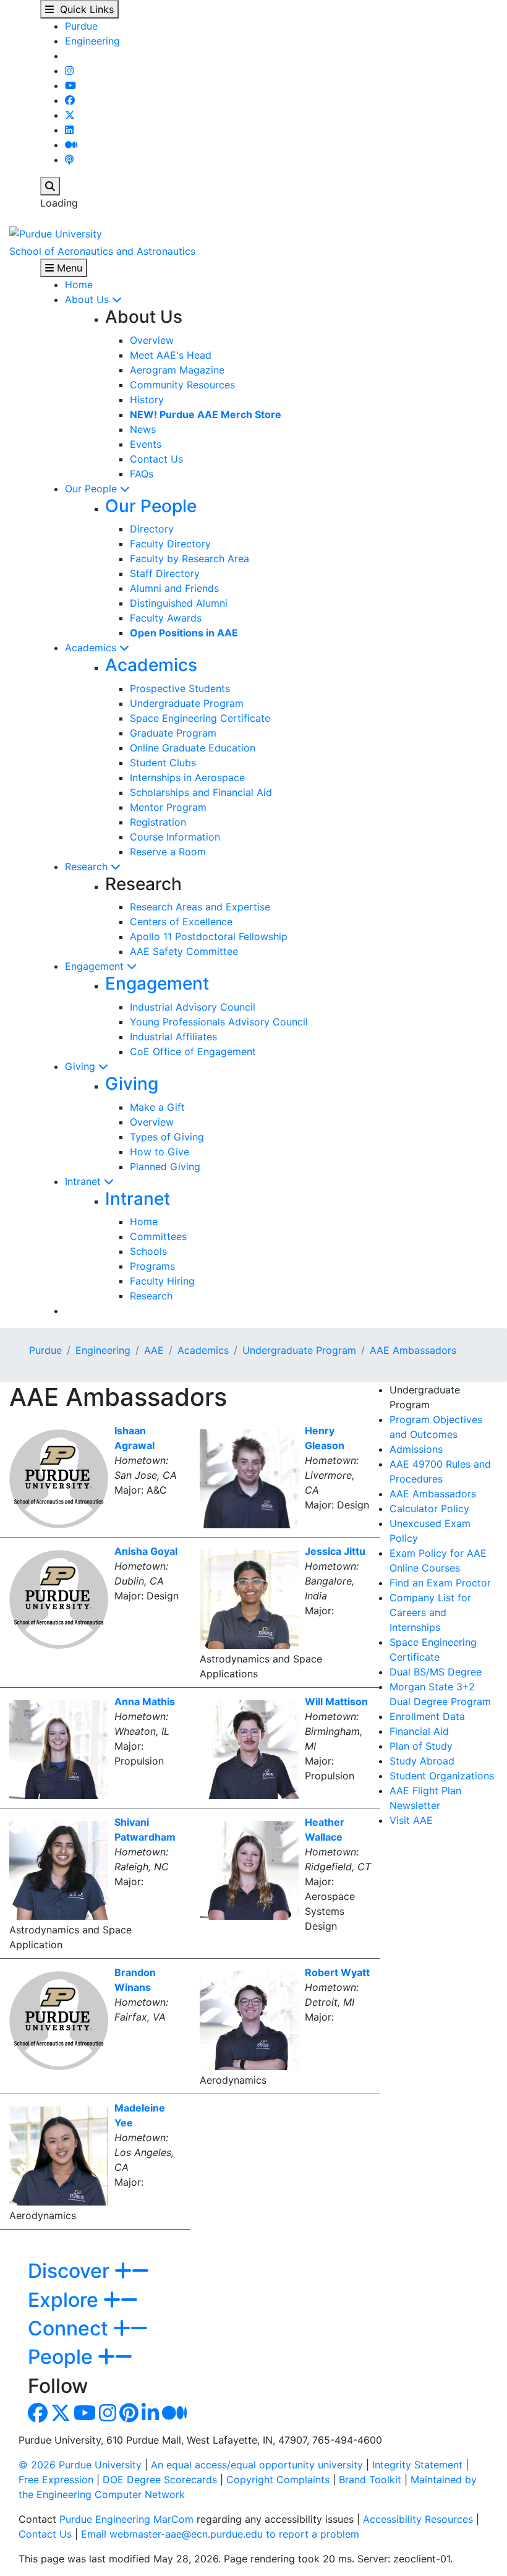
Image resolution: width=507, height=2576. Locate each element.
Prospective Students (180, 688)
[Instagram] (69, 71)
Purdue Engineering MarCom (126, 2519)
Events (146, 444)
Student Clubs (163, 763)
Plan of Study (421, 1746)
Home (79, 285)
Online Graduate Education (193, 748)
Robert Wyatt (337, 1972)
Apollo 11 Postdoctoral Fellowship (209, 936)
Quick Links (84, 9)
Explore (66, 2300)
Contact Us (156, 459)
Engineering (92, 41)
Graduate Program (173, 733)
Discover (71, 2271)
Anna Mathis (145, 1701)
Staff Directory (165, 573)
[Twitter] (70, 115)
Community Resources (182, 385)
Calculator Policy (429, 1508)
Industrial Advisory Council (193, 1007)
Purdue (81, 26)
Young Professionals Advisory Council (219, 1022)
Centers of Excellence (181, 922)
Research (88, 867)
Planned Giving (165, 1166)
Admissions (416, 1449)
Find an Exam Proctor (440, 1583)
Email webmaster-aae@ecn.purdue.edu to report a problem (220, 2534)
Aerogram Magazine (177, 370)
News (143, 429)
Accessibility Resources (418, 2519)
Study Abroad (422, 1761)
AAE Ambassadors (413, 1350)
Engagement (96, 966)
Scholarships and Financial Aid (201, 792)
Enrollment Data (427, 1716)
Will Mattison (336, 1701)
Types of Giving (167, 1137)
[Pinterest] (129, 2416)
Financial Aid (419, 1731)
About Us (88, 299)
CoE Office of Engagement (193, 1051)
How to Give (160, 1152)
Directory (152, 529)
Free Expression (56, 2480)
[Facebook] (70, 100)
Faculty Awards (166, 618)
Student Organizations (442, 1776)
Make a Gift (157, 1107)
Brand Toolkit (370, 2480)
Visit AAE (411, 1820)
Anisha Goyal (146, 1551)
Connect (70, 2328)
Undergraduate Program (187, 703)
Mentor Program (168, 807)
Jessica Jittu (335, 1551)
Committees (158, 1236)
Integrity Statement (417, 2465)
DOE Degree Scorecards (160, 2480)
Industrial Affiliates (173, 1037)
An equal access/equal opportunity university (257, 2465)
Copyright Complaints (278, 2480)
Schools (148, 1251)
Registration (158, 822)
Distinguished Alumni (179, 603)
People (63, 2357)
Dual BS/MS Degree (436, 1672)
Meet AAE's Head (171, 355)
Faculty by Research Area (190, 558)
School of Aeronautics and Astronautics (102, 251)
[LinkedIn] (69, 130)
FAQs (142, 474)
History (147, 400)
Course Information (175, 837)
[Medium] (71, 145)
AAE (154, 1350)
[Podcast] (69, 160)
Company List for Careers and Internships (430, 1612)
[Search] (50, 186)
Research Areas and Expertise (200, 907)
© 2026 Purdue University (80, 2465)
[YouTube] (70, 85)
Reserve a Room (168, 852)
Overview (152, 340)
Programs (152, 1266)
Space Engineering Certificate (200, 718)
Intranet (84, 1181)
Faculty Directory (170, 544)
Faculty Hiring (162, 1281)
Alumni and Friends (174, 588)
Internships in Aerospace (187, 777)
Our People (92, 489)
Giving (82, 1066)
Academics (92, 648)
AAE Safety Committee (184, 951)
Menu (68, 268)
